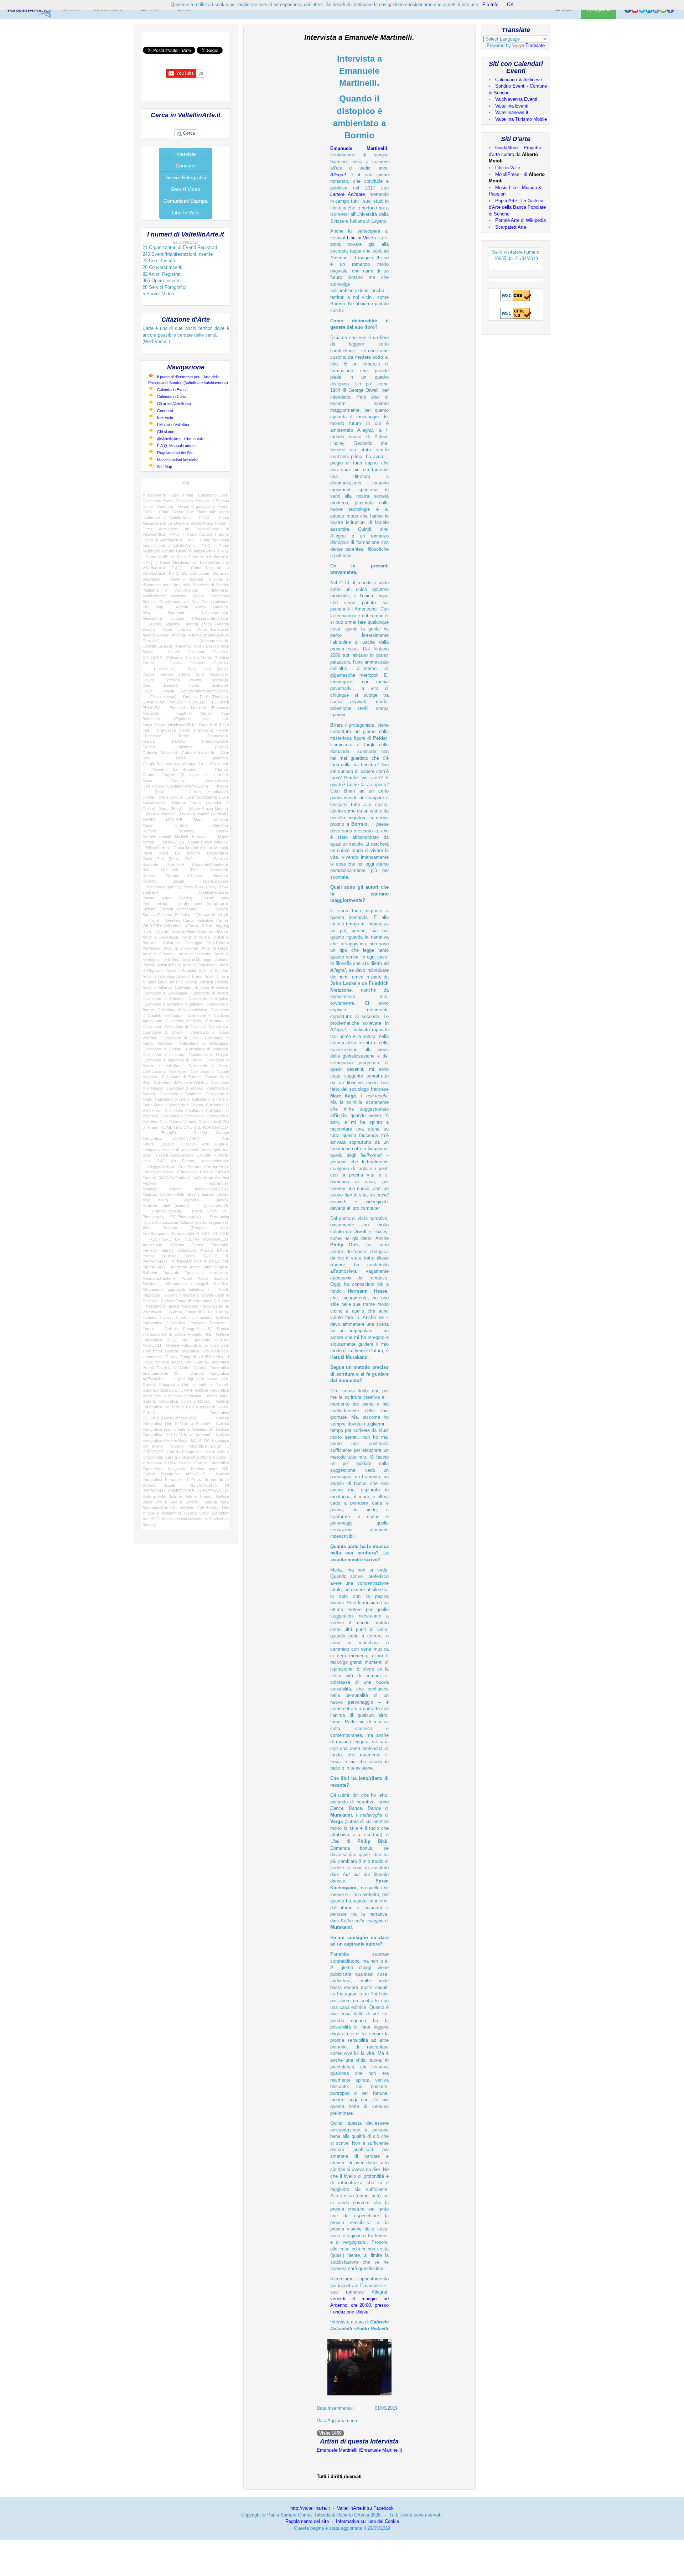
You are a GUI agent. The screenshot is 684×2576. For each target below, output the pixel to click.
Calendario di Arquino (208, 999)
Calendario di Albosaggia (165, 993)
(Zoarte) (161, 931)
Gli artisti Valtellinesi (174, 404)
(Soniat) (217, 909)
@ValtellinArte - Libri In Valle (181, 439)
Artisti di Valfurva (157, 987)
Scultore (150, 1284)
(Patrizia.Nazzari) (162, 1211)
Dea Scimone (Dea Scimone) (185, 685)
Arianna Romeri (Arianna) (164, 635)
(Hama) (217, 769)
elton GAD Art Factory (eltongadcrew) (185, 1161)
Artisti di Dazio (215, 948)
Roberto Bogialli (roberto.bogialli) (185, 881)
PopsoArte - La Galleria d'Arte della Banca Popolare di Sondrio (517, 207)
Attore (195, 1267)
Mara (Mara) (170, 809)
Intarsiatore (218, 1273)
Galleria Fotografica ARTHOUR (174, 1474)
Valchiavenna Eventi (516, 99)
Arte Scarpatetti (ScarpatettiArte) (171, 1234)
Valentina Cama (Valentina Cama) (196, 920)
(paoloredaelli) (212, 1206)
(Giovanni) (217, 764)
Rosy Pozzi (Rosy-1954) (206, 887)
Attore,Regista (216, 1267)
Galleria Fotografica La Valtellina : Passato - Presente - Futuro (186, 1323)
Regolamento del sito (307, 2521)
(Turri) (151, 920)
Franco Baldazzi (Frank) (185, 747)
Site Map (165, 467)
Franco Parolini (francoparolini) (185, 741)
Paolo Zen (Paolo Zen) (168, 859)
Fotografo (171, 1273)
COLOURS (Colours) (162, 658)
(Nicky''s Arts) (156, 848)
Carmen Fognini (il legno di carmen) (185, 775)
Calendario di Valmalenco (182, 1116)
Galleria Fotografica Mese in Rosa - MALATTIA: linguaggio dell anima (186, 1440)
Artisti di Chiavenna (181, 948)
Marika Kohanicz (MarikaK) (204, 814)
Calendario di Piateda (181, 1077)
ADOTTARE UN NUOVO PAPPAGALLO (189, 1239)
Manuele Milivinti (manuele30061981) (185, 1189)
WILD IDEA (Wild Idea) (162, 926)
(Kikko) (220, 786)
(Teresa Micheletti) (210, 915)
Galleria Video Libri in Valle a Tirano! (177, 1496)
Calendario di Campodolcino (182, 1010)
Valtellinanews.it (512, 112)
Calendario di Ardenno (163, 999)
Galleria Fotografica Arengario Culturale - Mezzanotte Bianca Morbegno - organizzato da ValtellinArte (186, 1306)
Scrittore (221, 1278)
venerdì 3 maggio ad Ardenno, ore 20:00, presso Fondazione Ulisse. (359, 2305)
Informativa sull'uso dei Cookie (367, 2521)
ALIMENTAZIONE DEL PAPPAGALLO (194, 1127)
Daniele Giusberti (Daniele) (199, 663)
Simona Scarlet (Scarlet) (167, 898)
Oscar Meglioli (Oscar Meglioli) (201, 848)
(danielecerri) (160, 669)
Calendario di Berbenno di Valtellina (173, 1004)
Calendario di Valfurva (184, 1111)
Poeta (203, 1278)
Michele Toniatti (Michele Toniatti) (174, 836)
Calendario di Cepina (184, 1021)
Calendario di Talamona (181, 1094)
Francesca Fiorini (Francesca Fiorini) (193, 730)
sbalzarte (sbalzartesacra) (185, 892)
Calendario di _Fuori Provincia (201, 987)
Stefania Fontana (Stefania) (166, 915)
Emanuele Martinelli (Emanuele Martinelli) (359, 2450)
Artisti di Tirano (189, 976)
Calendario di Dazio (181, 1038)
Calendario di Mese (208, 1066)
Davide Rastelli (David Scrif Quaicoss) (185, 674)
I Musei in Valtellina (173, 425)
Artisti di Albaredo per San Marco (199, 931)
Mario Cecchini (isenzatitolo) (185, 780)
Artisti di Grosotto (159, 954)
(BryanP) (159, 1133)
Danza (197, 1245)
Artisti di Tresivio (214, 982)
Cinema (178, 1245)
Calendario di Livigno (209, 1055)
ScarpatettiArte (511, 227)
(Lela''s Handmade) (203, 792)
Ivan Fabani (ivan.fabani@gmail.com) (175, 786)
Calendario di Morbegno (164, 1071)
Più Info (490, 4)
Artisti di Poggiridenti (200, 965)
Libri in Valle (360, 238)
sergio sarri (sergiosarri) (203, 904)
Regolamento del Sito (175, 453)
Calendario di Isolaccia (207, 1049)
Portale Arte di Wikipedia (520, 220)
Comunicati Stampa (186, 201)
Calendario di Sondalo (185, 1088)
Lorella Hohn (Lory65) (162, 797)
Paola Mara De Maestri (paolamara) (185, 853)
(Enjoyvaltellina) (158, 1167)
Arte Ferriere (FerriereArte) (203, 1167)
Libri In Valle (186, 213)
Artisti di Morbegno (197, 960)
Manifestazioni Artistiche (178, 460)
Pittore (187, 1278)
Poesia (148, 1256)
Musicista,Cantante (159, 1278)
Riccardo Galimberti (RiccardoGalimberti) (185, 864)
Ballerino (150, 1273)
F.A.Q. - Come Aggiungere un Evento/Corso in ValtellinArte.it (186, 529)
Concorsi (186, 166)
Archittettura (153, 1245)
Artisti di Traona (183, 982)
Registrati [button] (600, 10)
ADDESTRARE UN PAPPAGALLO (198, 1491)
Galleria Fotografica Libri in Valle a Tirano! (185, 1385)
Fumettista (194, 1273)
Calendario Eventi (172, 390)
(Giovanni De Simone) (170, 769)
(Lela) (154, 792)
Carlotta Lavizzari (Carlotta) (167, 646)
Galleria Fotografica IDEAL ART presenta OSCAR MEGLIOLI (186, 1340)
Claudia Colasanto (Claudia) (198, 652)
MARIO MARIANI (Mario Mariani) (185, 820)
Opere (199, 596)
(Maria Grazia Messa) (207, 809)
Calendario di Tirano (172, 1099)
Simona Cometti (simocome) (170, 909)
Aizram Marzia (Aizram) (202, 607)
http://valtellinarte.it (310, 2508)
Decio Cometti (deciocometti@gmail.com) (185, 691)
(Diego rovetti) (159, 697)
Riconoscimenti (215, 602)
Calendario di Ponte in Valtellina (181, 1082)
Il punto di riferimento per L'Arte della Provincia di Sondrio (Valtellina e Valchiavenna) (186, 585)
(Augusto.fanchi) (204, 641)
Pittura (222, 1250)
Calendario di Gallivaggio (204, 1043)
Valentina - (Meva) (206, 1200)
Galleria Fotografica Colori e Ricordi (176, 1401)
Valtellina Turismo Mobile (521, 119)
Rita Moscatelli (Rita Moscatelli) (185, 870)
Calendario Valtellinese (519, 80)
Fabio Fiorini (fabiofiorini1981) (169, 724)
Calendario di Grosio (162, 1049)
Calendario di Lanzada (163, 1055)
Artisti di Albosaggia (160, 937)
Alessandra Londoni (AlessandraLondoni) (185, 618)
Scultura (169, 1256)
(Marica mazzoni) (160, 814)
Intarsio (167, 1250)
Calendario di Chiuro (163, 1032)
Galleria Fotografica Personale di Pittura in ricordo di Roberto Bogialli (186, 1479)
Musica (206, 1250)
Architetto (179, 1267)
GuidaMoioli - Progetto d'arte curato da (515, 154)
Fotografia (219, 1245)
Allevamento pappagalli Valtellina (197, 1284)
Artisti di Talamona (158, 976)
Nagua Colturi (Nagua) (208, 842)
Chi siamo (166, 432)
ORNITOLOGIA (215, 1234)
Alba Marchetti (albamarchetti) (185, 613)
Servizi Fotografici (186, 177)
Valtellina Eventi (512, 106)
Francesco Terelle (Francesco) (185, 736)
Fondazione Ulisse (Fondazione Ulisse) (177, 1172)
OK (510, 4)
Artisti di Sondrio (213, 971)
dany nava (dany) (208, 669)
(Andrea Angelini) (161, 624)
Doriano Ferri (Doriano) (206, 697)
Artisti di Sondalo (181, 971)
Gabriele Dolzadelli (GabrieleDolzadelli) (178, 753)
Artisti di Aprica (196, 937)
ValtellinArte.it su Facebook (365, 2508)
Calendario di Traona (185, 1105)
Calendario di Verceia (178, 1122)
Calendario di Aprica (210, 993)
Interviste (186, 154)
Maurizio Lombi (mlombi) (166, 1206)
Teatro (189, 1256)
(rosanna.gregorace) (162, 887)
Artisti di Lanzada (194, 954)
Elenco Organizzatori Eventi (203, 507)
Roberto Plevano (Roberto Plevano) (185, 876)
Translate (535, 45)
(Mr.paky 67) (171, 842)
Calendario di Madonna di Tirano (172, 1060)
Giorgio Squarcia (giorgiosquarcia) (173, 764)
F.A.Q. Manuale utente (176, 446)
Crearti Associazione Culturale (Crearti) (192, 1155)
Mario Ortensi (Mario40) (185, 825)
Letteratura (187, 1250)
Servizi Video (186, 189)
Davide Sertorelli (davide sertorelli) (185, 680)
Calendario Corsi (172, 396)
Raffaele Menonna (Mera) (185, 831)
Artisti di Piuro (169, 965)
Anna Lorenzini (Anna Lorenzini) (196, 629)
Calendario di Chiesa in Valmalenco (196, 1027)
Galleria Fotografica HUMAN (167, 1390)
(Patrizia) (215, 859)
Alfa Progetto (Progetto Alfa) (185, 1228)
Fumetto (150, 1250)
